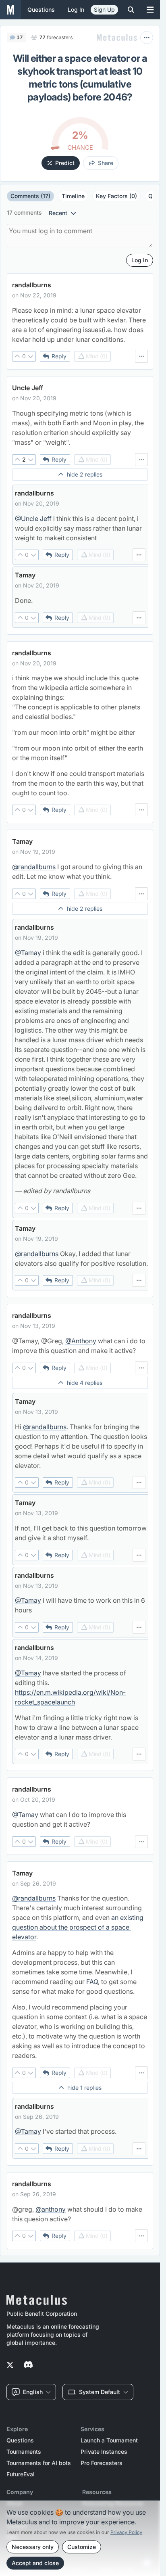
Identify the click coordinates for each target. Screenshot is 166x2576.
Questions (20, 2440)
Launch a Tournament (109, 2440)
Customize (82, 2547)
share (106, 163)
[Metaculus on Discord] (28, 2365)
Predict (65, 163)
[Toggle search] (131, 10)
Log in (76, 9)
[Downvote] (31, 356)
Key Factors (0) (116, 196)
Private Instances (104, 2452)
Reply (59, 356)
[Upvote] (17, 356)
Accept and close (35, 2563)
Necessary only (33, 2547)
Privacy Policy (126, 2532)
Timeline (73, 196)
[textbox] (80, 325)
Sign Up (104, 9)
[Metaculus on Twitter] (10, 2365)
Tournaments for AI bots (39, 2463)
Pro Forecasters (102, 2463)
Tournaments (24, 2452)
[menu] (141, 356)
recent (58, 213)
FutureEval (21, 2474)
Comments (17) (30, 196)
